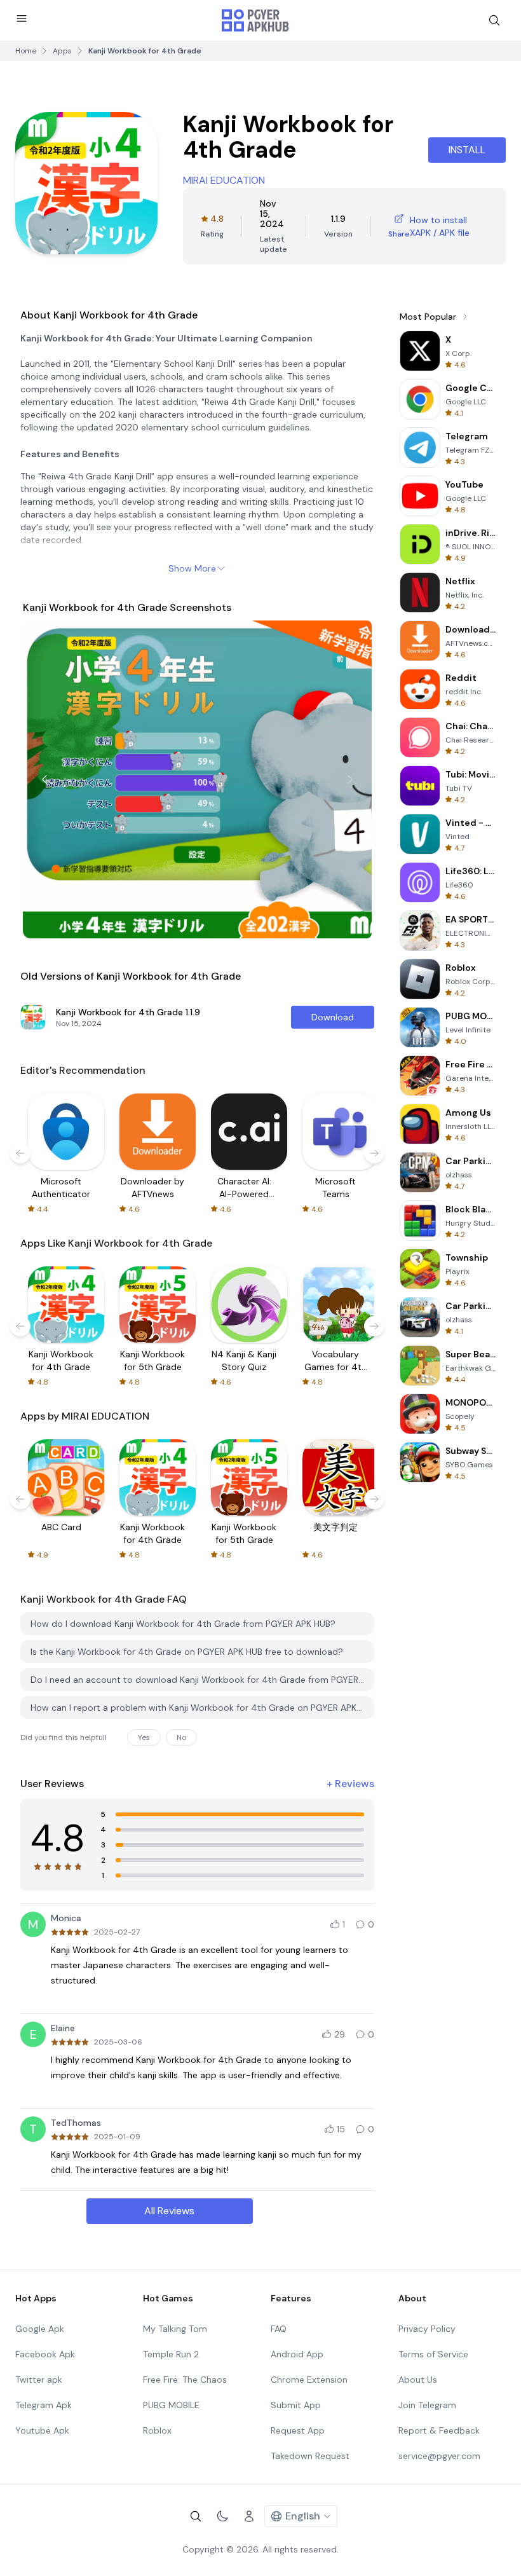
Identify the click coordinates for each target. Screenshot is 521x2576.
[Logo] (255, 20)
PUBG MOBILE (171, 2405)
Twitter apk (39, 2380)
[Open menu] (22, 18)
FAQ (279, 2329)
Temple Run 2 (171, 2354)
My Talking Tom (175, 2329)
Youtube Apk (42, 2430)
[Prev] (44, 779)
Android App (297, 2354)
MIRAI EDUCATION (224, 180)
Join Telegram (427, 2405)
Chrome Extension (309, 2380)
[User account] (249, 2516)
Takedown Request (310, 2456)
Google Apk (40, 2329)
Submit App (296, 2405)
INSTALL (467, 150)
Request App (298, 2430)
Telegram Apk (44, 2405)
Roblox (157, 2430)
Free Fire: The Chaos (185, 2380)
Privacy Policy (427, 2329)
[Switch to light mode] (222, 2516)
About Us (418, 2380)
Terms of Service (433, 2354)
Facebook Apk (45, 2354)
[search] (494, 20)
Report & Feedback (439, 2430)
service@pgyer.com (439, 2456)
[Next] (350, 779)
